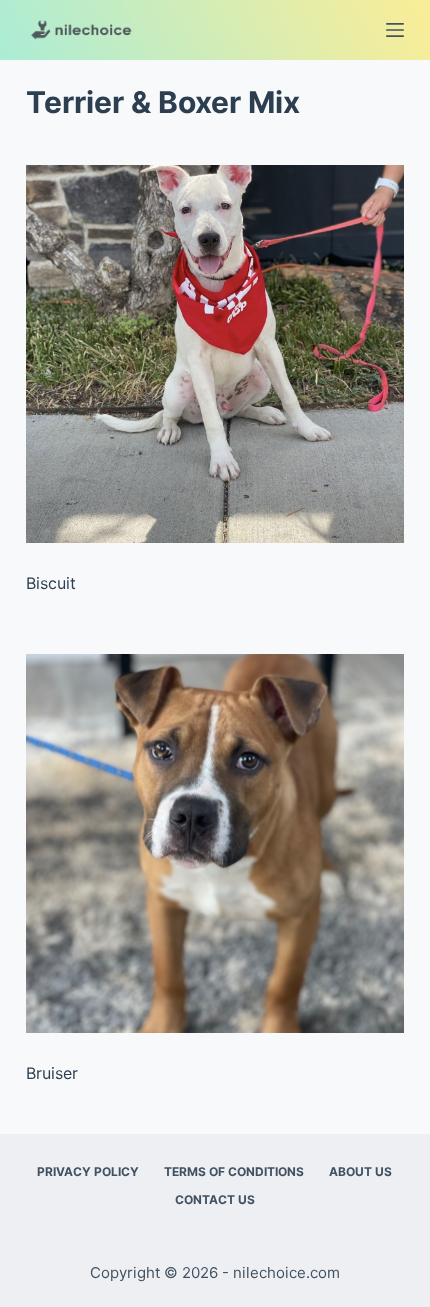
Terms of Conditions (234, 1171)
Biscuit (51, 583)
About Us (360, 1171)
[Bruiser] (215, 843)
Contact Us (215, 1199)
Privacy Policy (88, 1171)
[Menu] (395, 30)
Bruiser (52, 1073)
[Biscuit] (215, 354)
